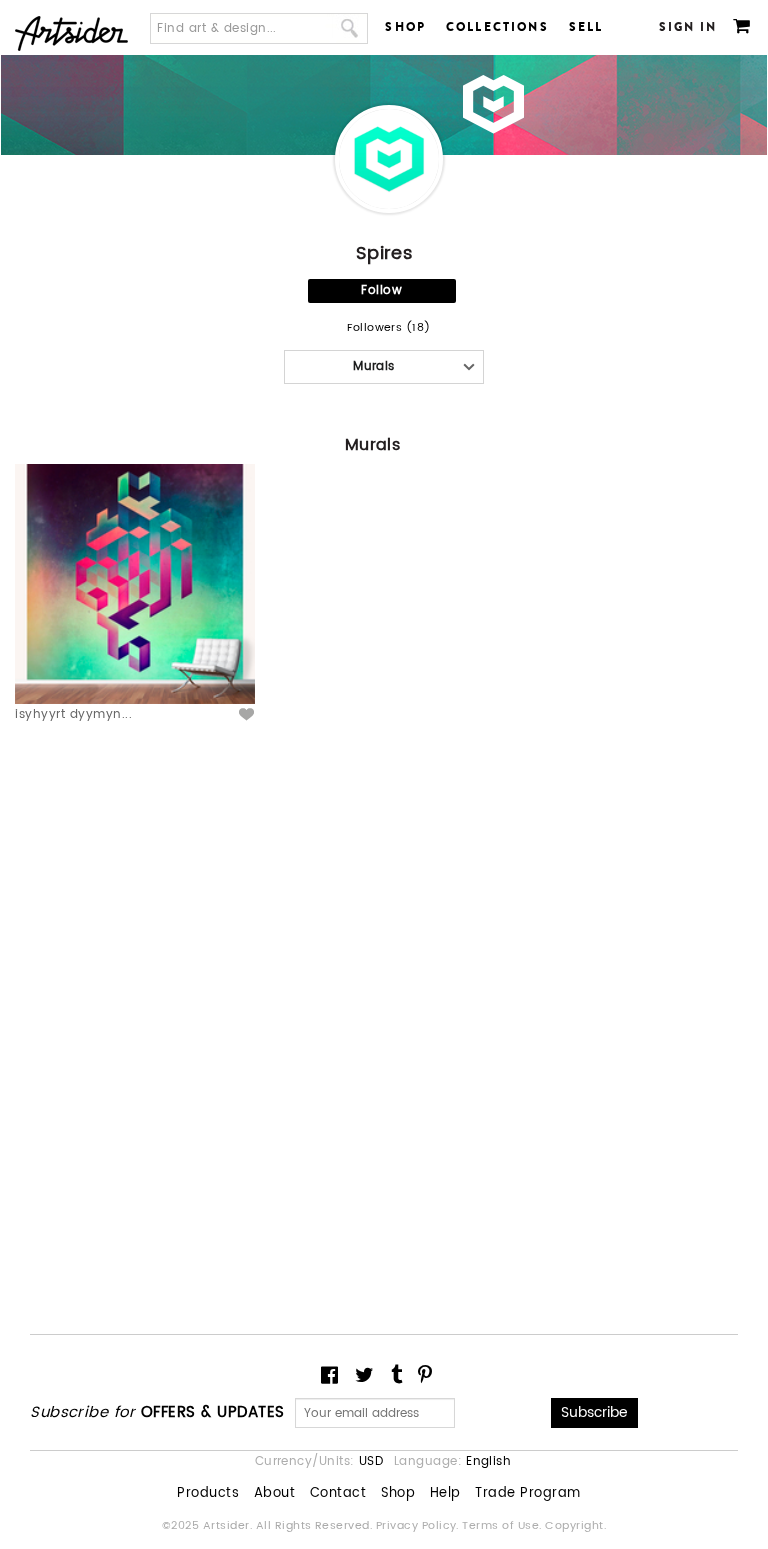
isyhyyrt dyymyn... (73, 714)
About (274, 1494)
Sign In (688, 27)
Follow (381, 290)
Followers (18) (389, 328)
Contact (338, 1494)
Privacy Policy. (419, 1526)
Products (208, 1494)
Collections (497, 27)
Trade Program (527, 1494)
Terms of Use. (503, 1526)
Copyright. (575, 1526)
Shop (405, 27)
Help (445, 1494)
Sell (586, 27)
